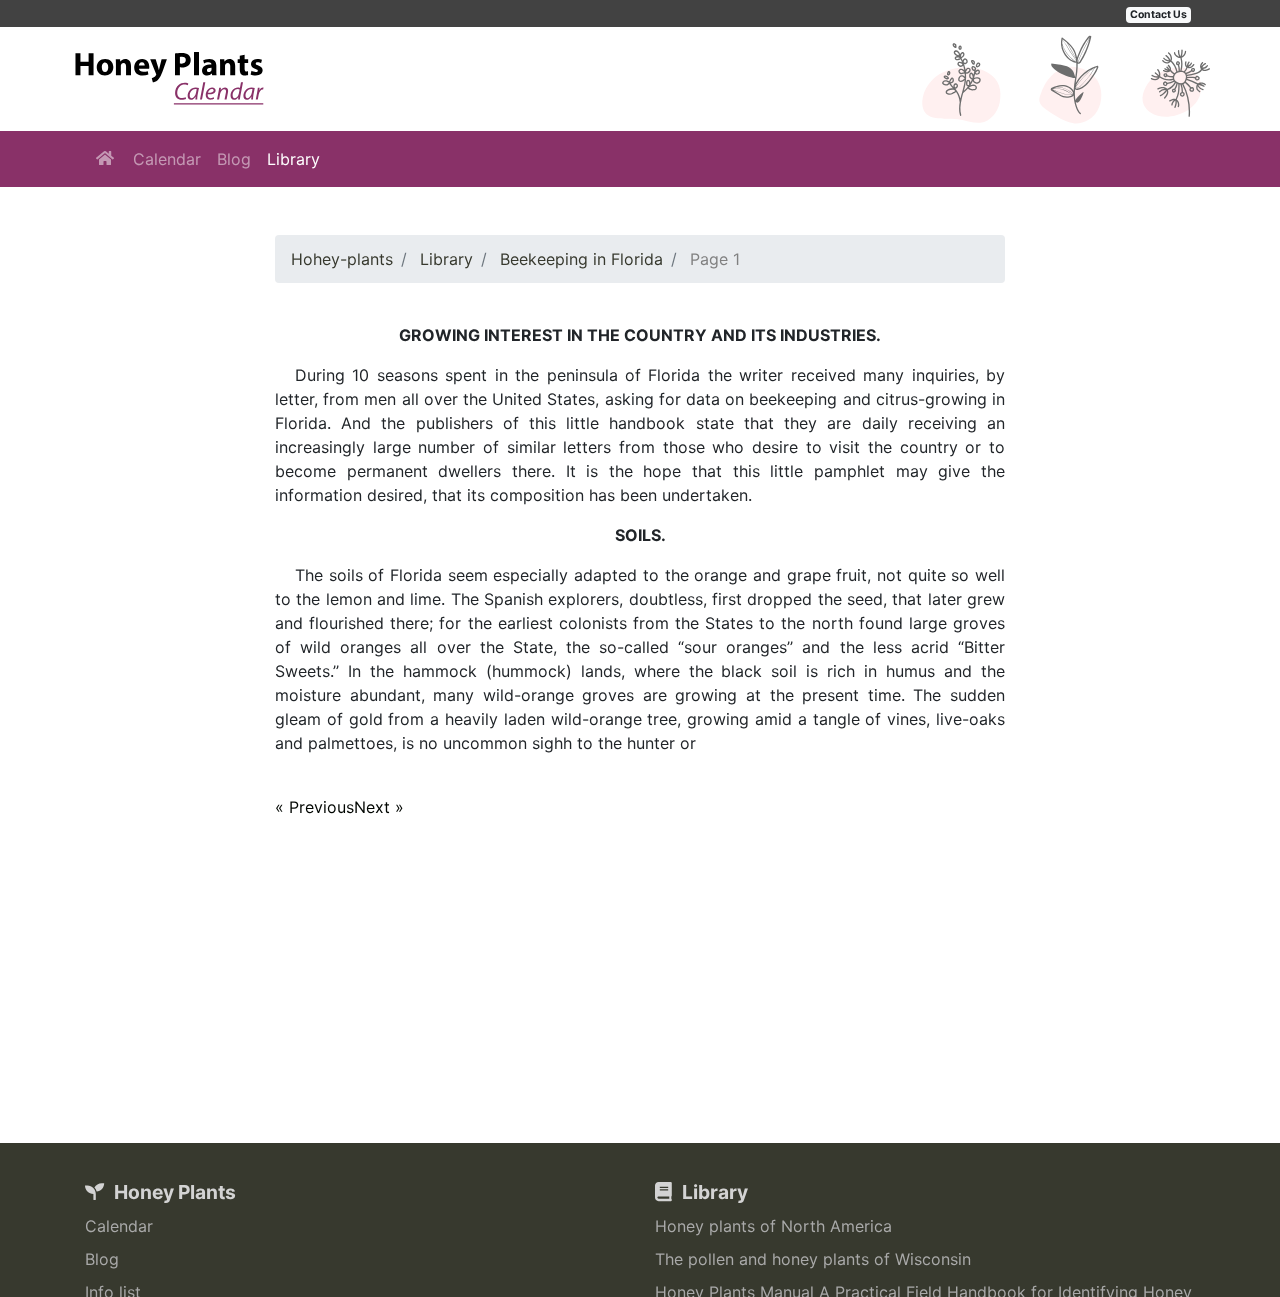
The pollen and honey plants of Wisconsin (813, 1259)
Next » (379, 807)
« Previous (314, 807)
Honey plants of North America (773, 1226)
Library (293, 159)
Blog (234, 159)
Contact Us (1158, 14)
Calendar (167, 159)
